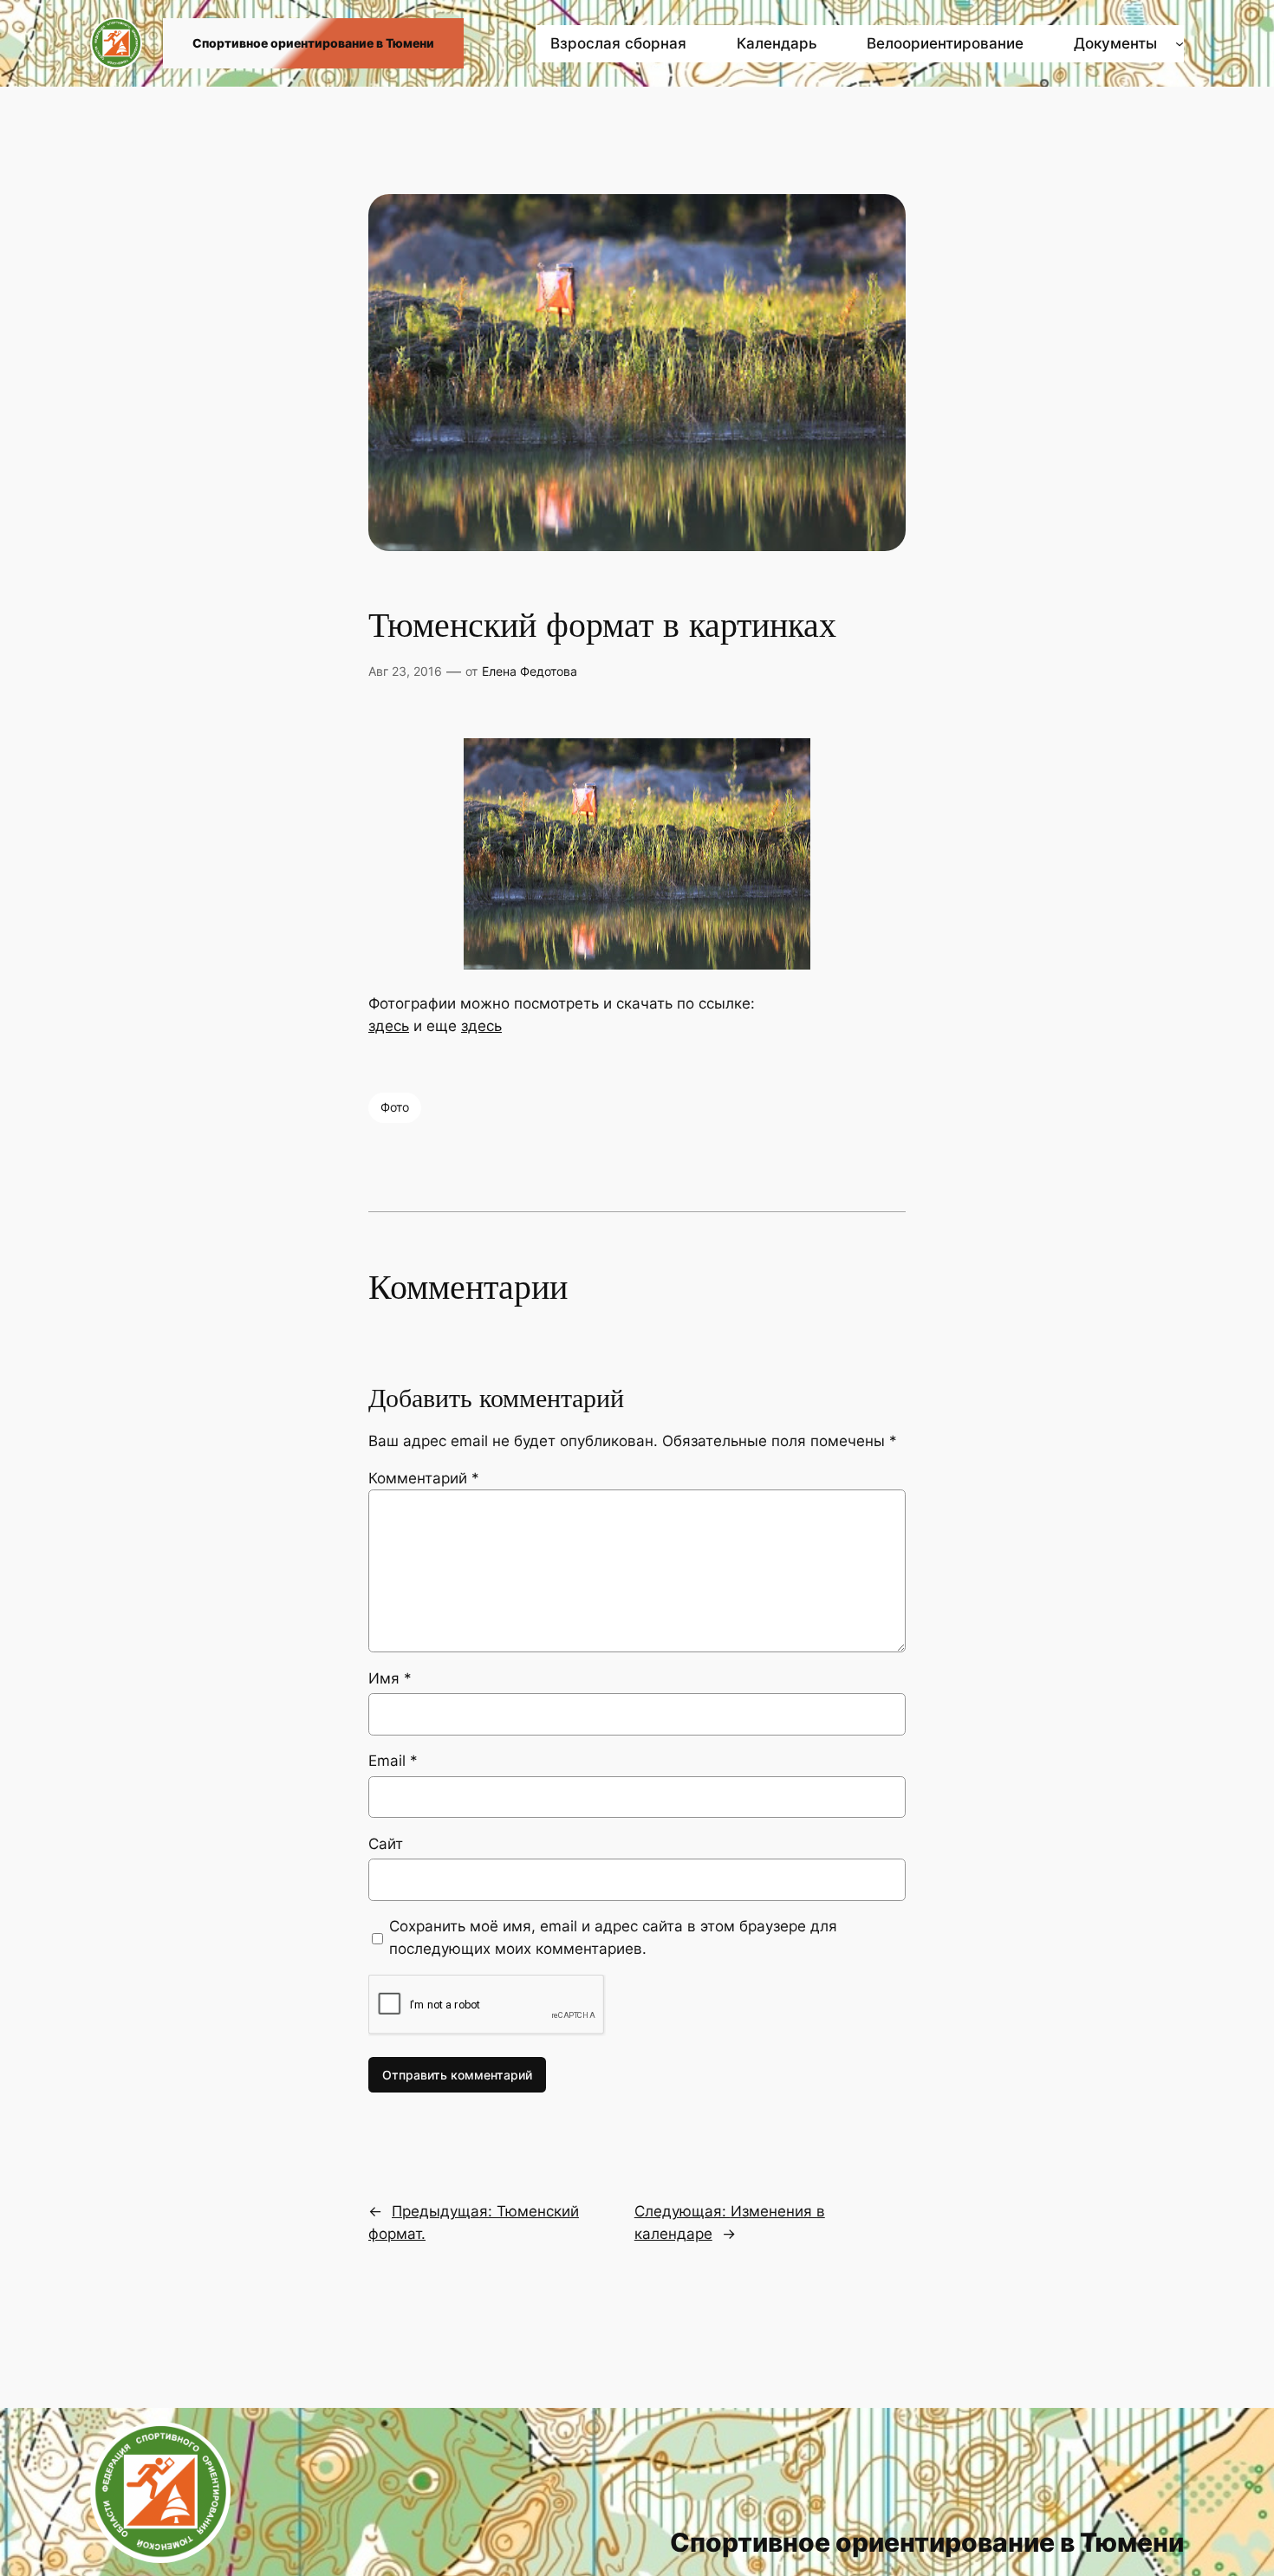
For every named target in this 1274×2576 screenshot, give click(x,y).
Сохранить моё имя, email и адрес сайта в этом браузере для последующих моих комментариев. (613, 1937)
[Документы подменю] (1180, 43)
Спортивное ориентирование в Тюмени (313, 43)
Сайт (386, 1844)
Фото (395, 1107)
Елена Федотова (530, 671)
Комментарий (424, 1478)
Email (393, 1761)
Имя (390, 1678)
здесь (389, 1026)
